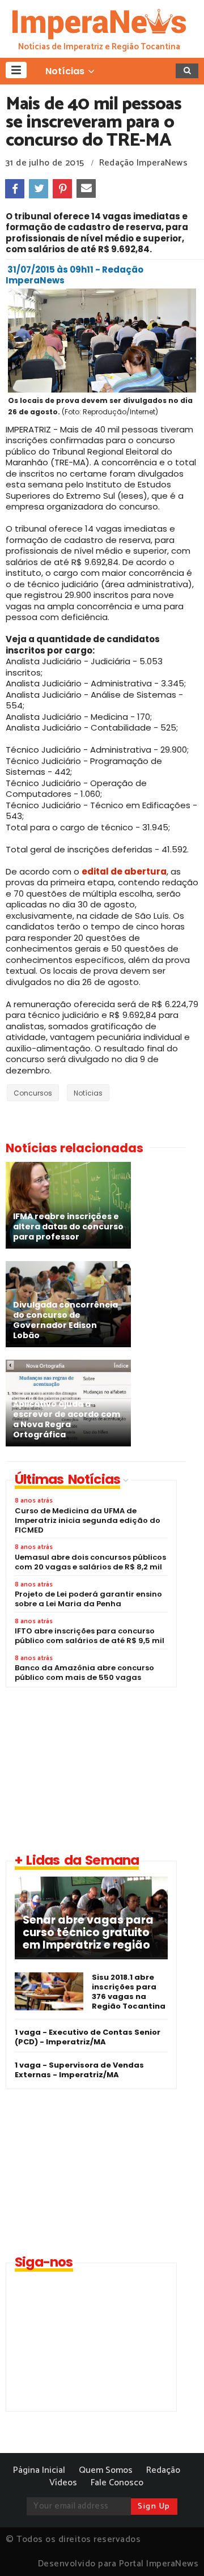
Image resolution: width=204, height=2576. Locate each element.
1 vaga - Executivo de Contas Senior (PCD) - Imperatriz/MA (88, 2037)
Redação (163, 2470)
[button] (16, 70)
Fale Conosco (117, 2483)
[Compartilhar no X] (39, 189)
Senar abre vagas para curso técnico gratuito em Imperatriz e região (88, 1933)
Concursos (33, 1093)
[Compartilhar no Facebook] (15, 189)
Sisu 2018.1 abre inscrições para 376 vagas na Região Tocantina (129, 1992)
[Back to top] (176, 2549)
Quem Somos (106, 2470)
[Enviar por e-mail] (86, 189)
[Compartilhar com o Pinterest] (62, 189)
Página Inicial (39, 2470)
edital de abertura (124, 871)
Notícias (88, 1093)
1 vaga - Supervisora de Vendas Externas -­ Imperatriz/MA (79, 2070)
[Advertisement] (100, 1769)
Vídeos (63, 2483)
